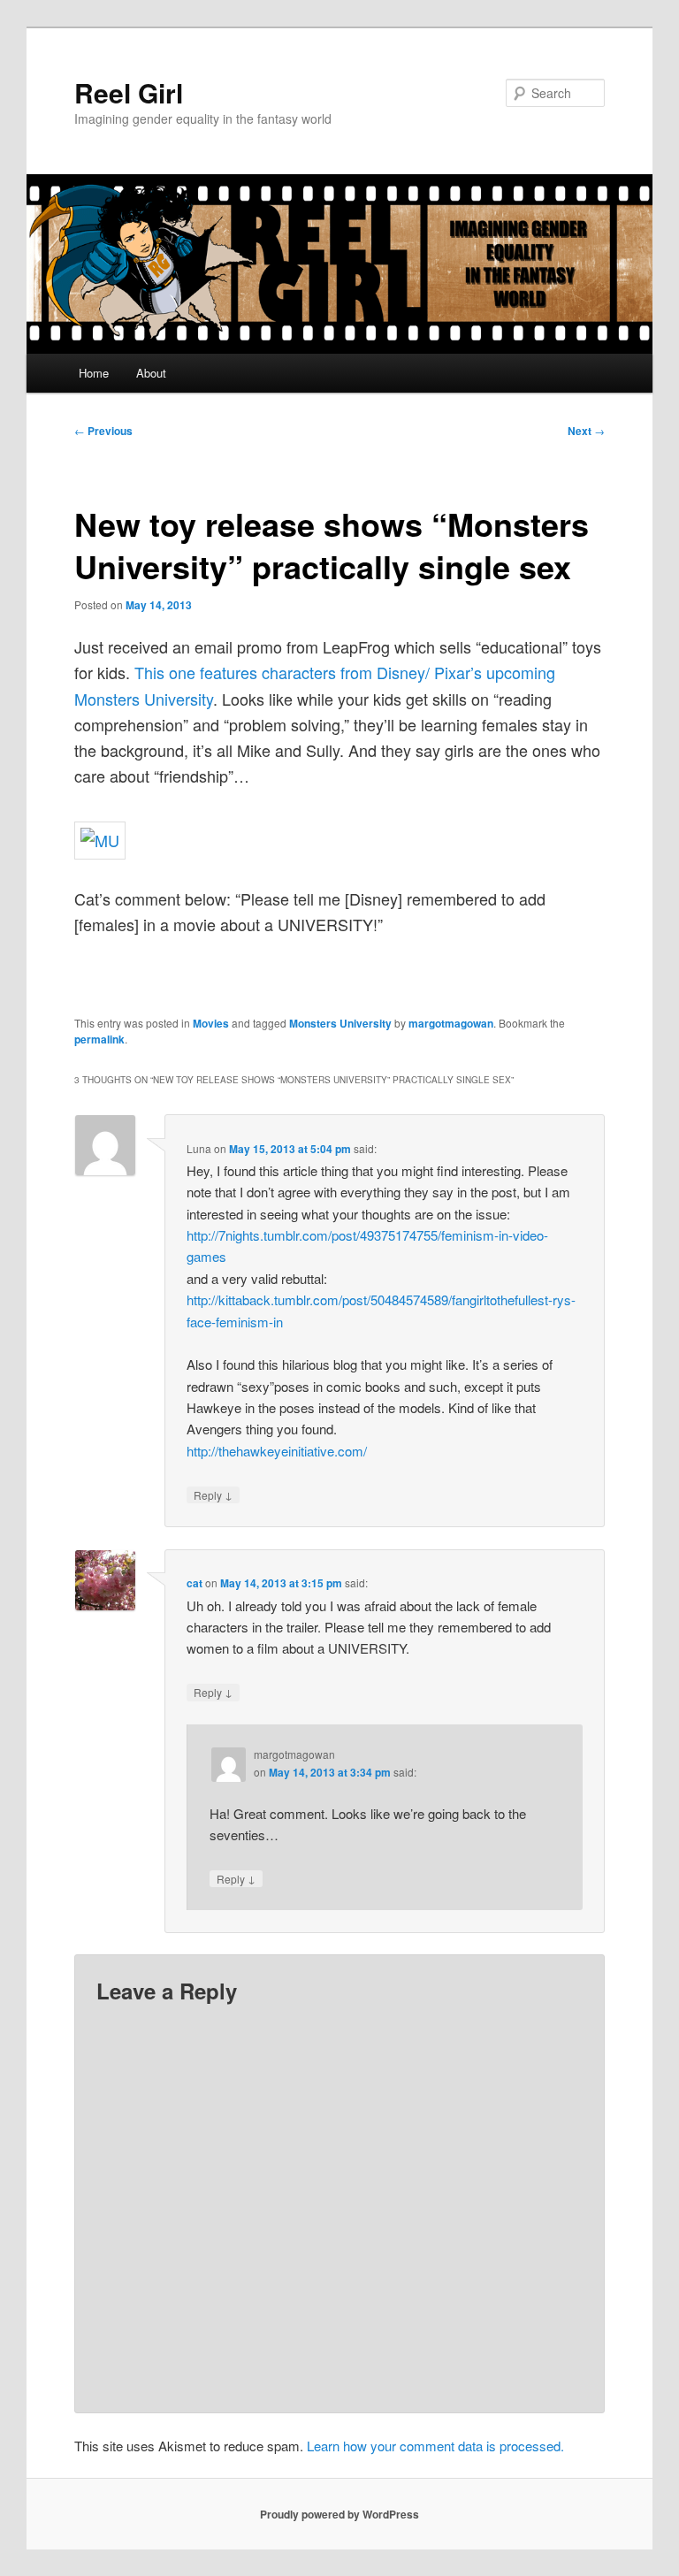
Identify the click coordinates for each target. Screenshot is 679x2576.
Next (586, 431)
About (151, 373)
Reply (213, 1494)
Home (94, 373)
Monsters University (340, 1023)
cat (195, 1583)
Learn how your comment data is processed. (435, 2446)
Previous (103, 431)
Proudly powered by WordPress (339, 2514)
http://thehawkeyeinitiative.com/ (277, 1451)
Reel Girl (129, 92)
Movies (211, 1023)
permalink (99, 1039)
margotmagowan (451, 1023)
